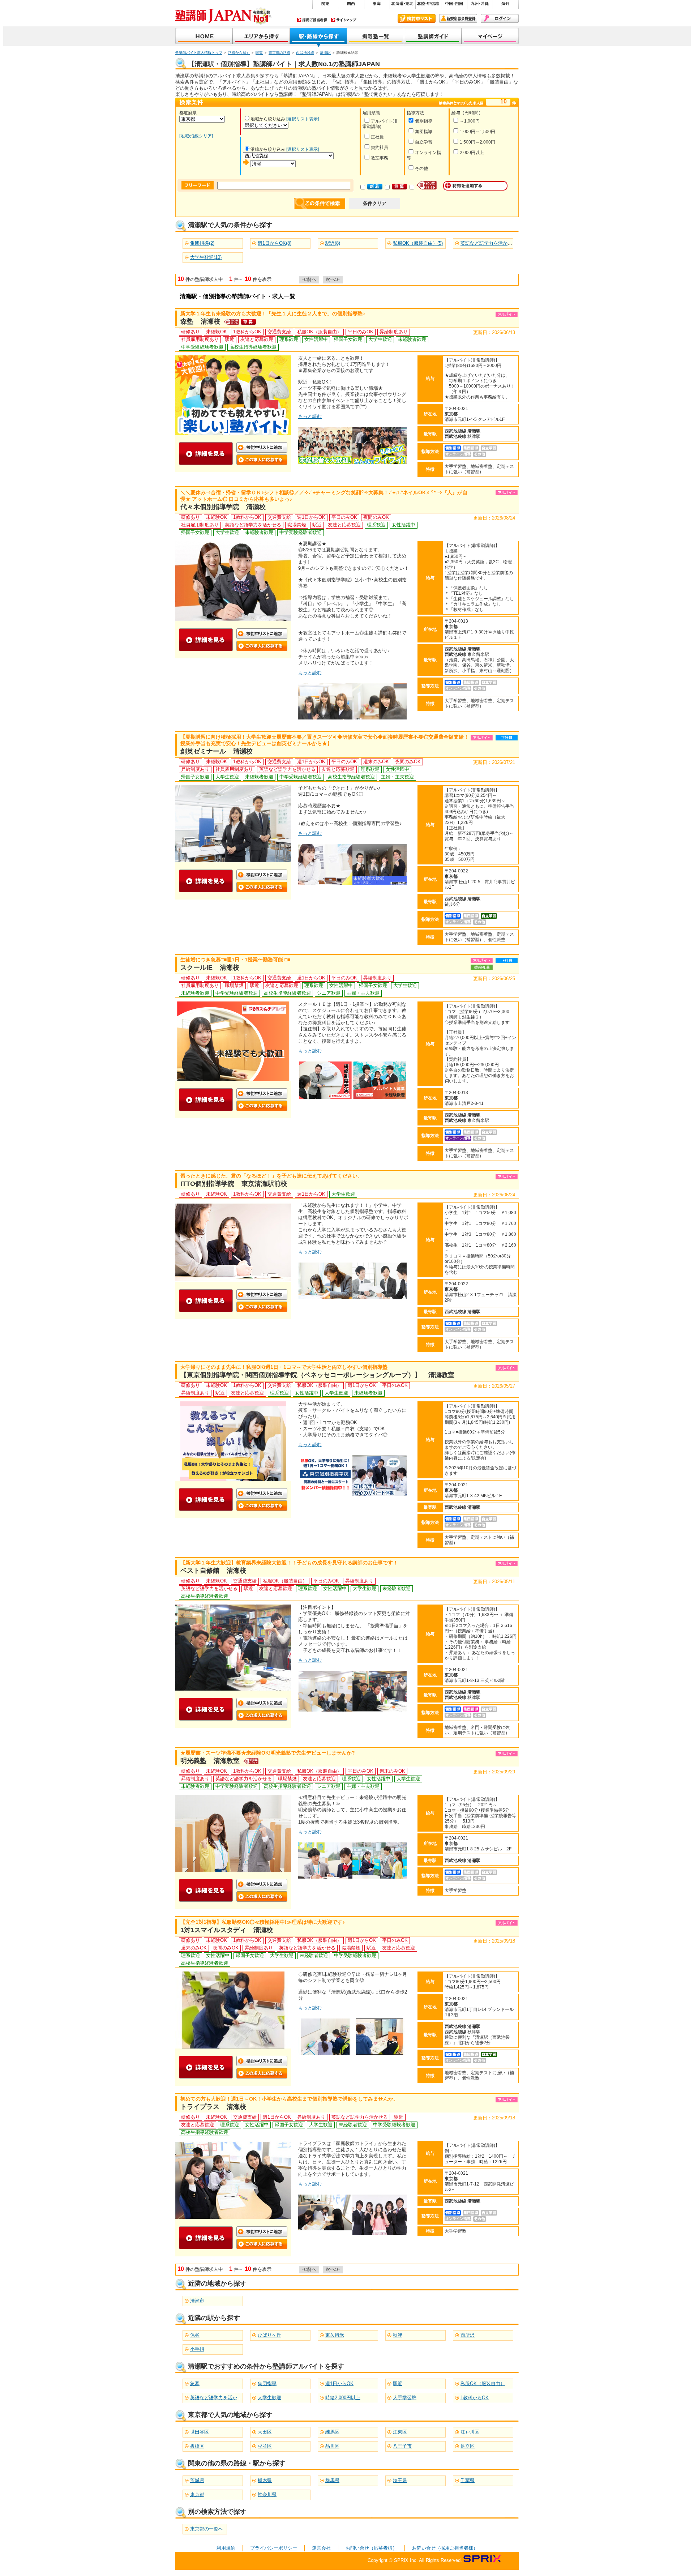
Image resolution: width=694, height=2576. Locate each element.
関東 (259, 53)
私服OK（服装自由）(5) (418, 243)
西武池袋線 (305, 53)
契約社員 (380, 148)
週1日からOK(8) (275, 243)
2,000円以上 (472, 153)
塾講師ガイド (433, 37)
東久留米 (335, 2335)
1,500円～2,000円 (477, 142)
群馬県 (332, 2480)
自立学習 (424, 142)
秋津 (398, 2335)
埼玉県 (400, 2480)
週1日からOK (339, 2383)
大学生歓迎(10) (206, 257)
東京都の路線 (279, 53)
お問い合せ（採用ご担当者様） (445, 2548)
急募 (195, 2383)
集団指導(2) (202, 243)
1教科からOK (475, 2398)
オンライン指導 (424, 155)
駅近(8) (333, 243)
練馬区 (332, 2432)
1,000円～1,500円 (477, 132)
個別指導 (424, 121)
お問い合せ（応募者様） (371, 2548)
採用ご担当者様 (312, 20)
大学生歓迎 (269, 2398)
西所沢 (468, 2335)
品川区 (332, 2446)
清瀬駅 (325, 53)
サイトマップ (344, 20)
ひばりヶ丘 (269, 2335)
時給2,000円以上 (343, 2398)
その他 (421, 168)
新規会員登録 (458, 18)
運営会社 (321, 2548)
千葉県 (468, 2480)
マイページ (490, 37)
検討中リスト (417, 18)
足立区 (468, 2446)
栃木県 (265, 2480)
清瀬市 (197, 2301)
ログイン (500, 18)
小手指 (197, 2349)
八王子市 (402, 2446)
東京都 (197, 2494)
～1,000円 (470, 121)
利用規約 (226, 2548)
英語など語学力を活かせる (218, 2398)
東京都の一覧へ (207, 2529)
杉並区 (265, 2446)
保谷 (195, 2335)
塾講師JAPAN (204, 37)
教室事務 (380, 158)
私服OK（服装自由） (483, 2383)
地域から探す (261, 37)
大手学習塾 (405, 2398)
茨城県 (197, 2480)
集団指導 (424, 132)
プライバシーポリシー (274, 2548)
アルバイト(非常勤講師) (380, 124)
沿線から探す (318, 37)
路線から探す (239, 53)
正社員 (377, 137)
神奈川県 (267, 2494)
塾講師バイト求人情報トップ (199, 53)
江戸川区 (470, 2432)
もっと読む (310, 416)
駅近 (398, 2383)
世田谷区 (200, 2432)
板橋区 (197, 2446)
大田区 (265, 2432)
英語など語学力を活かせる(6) (491, 243)
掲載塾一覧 (376, 37)
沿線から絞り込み (268, 149)
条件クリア (375, 203)
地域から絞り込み (268, 119)
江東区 (400, 2432)
